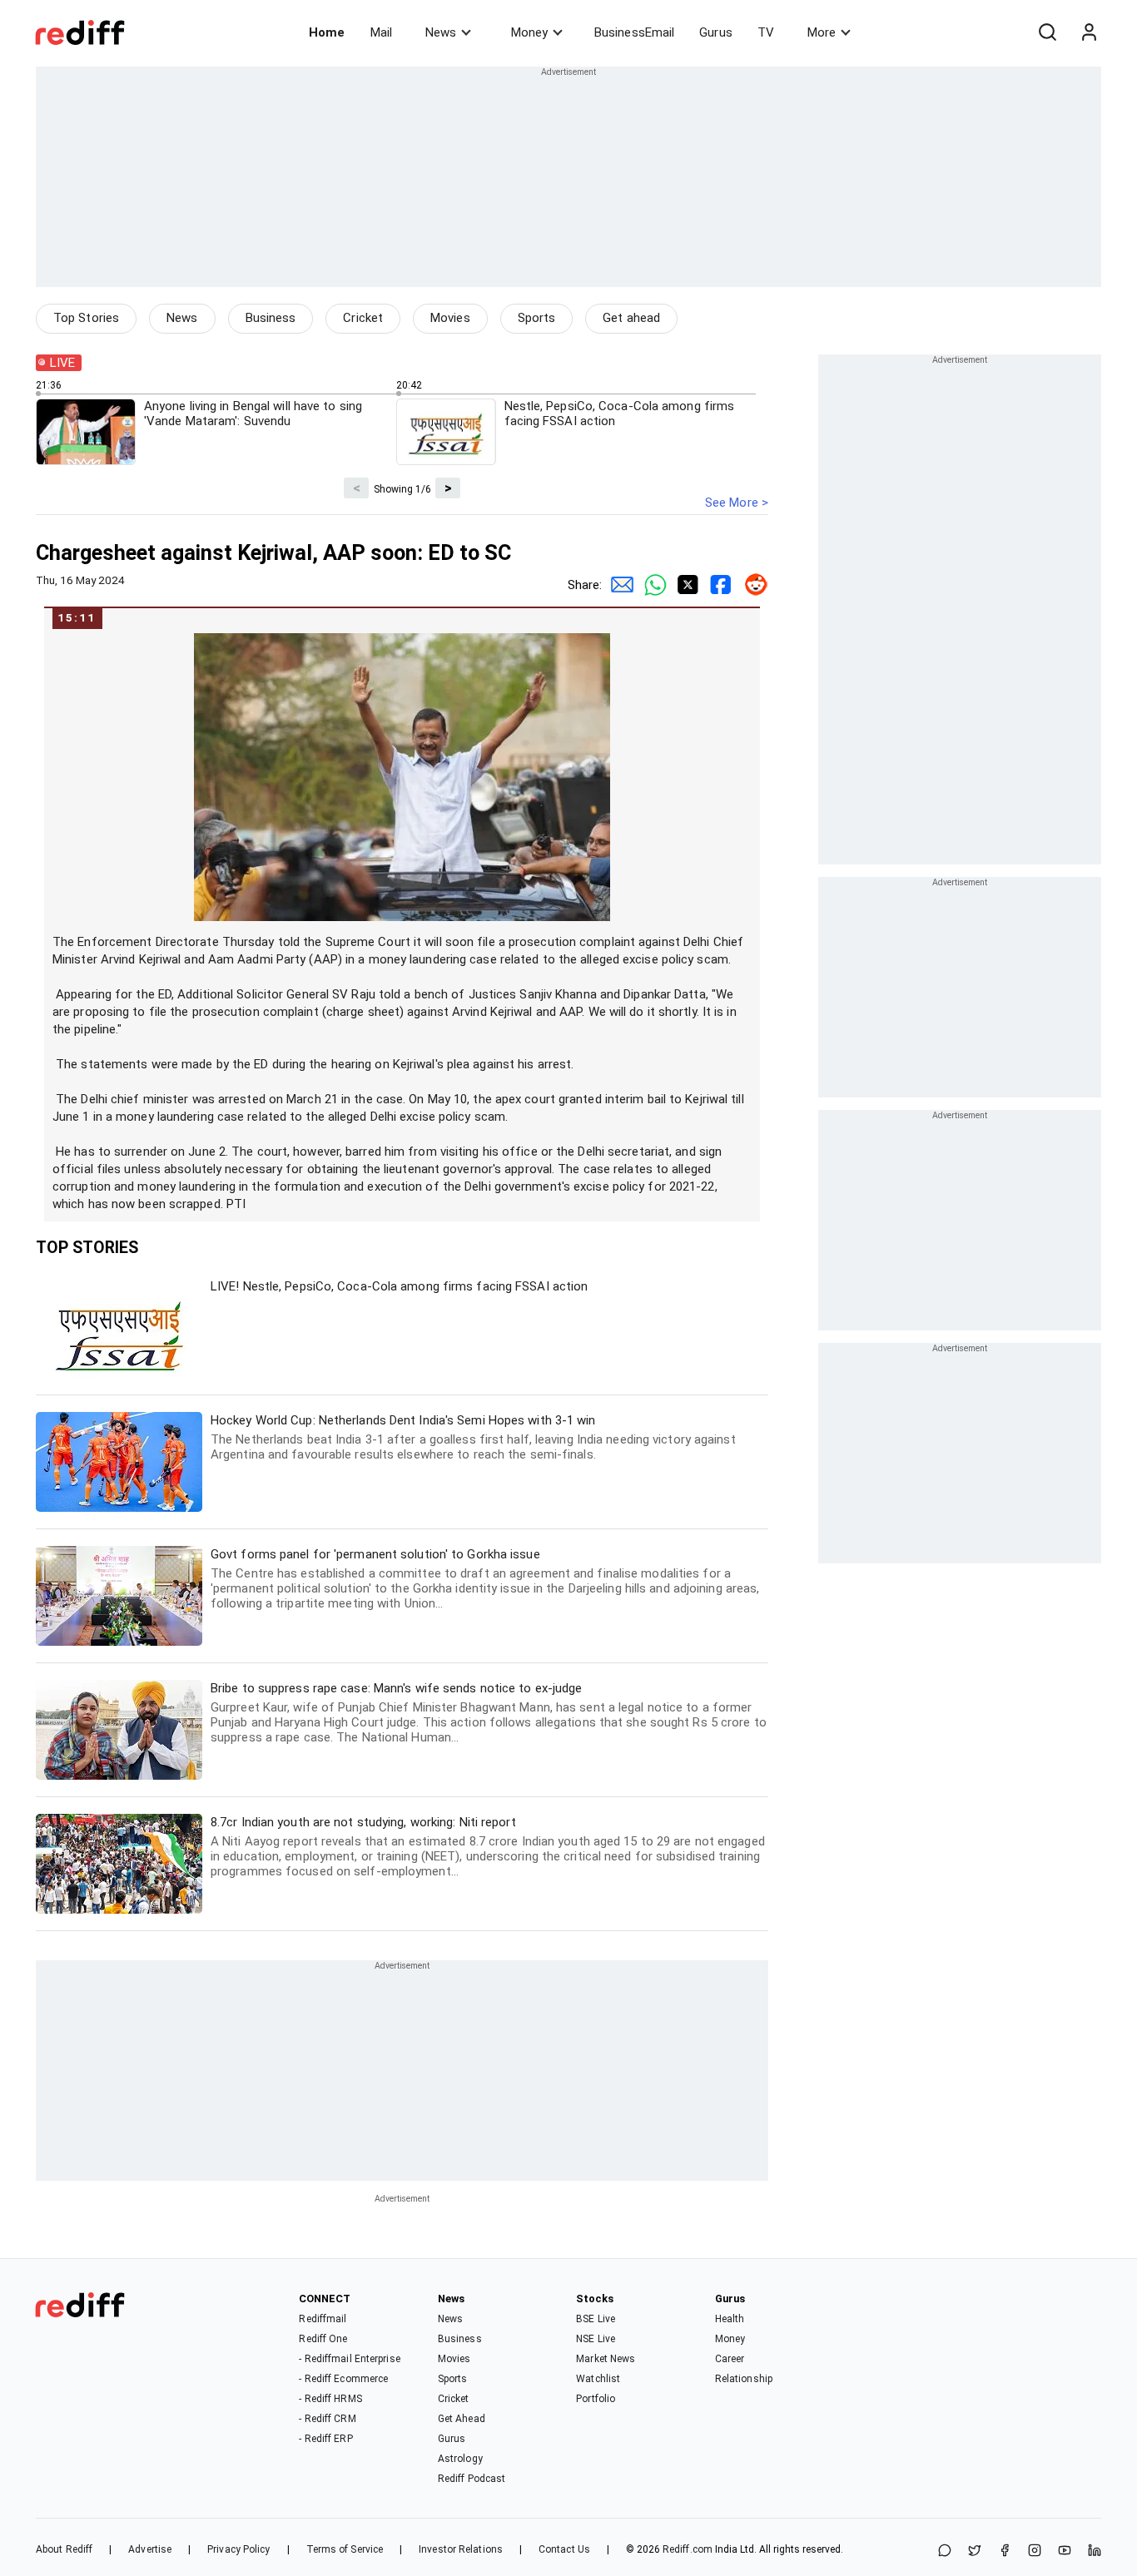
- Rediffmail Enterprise (349, 2359)
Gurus (716, 32)
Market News (606, 2359)
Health (730, 2319)
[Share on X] (975, 2551)
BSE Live (596, 2319)
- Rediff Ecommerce (343, 2379)
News (441, 32)
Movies (450, 318)
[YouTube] (1065, 2551)
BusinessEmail (634, 32)
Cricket (363, 318)
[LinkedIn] (1095, 2551)
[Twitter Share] (685, 585)
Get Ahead (462, 2419)
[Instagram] (1035, 2551)
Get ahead (631, 318)
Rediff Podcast (472, 2479)
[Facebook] (1005, 2551)
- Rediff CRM (327, 2419)
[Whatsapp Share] (652, 585)
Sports (537, 318)
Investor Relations (461, 2549)
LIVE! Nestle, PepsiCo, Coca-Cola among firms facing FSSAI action (399, 1286)
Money (529, 32)
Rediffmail (323, 2319)
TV (766, 32)
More (822, 32)
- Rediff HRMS (330, 2399)
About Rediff (64, 2549)
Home (327, 32)
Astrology (460, 2459)
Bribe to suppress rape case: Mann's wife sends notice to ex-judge (489, 1713)
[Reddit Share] (752, 585)
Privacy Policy (238, 2549)
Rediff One (323, 2339)
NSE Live (596, 2339)
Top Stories (86, 318)
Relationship (744, 2379)
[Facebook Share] (718, 585)
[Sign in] (1089, 32)
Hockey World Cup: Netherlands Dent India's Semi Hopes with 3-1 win (473, 1437)
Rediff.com (688, 2549)
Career (730, 2359)
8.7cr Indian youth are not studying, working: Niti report (488, 1847)
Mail (381, 32)
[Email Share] (618, 585)
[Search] (1047, 32)
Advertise (150, 2549)
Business (271, 318)
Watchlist (598, 2379)
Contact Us (564, 2549)
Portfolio (596, 2399)
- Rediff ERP (325, 2439)
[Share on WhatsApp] (945, 2551)
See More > (737, 503)
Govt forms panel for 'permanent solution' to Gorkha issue (485, 1579)
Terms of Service (345, 2549)
